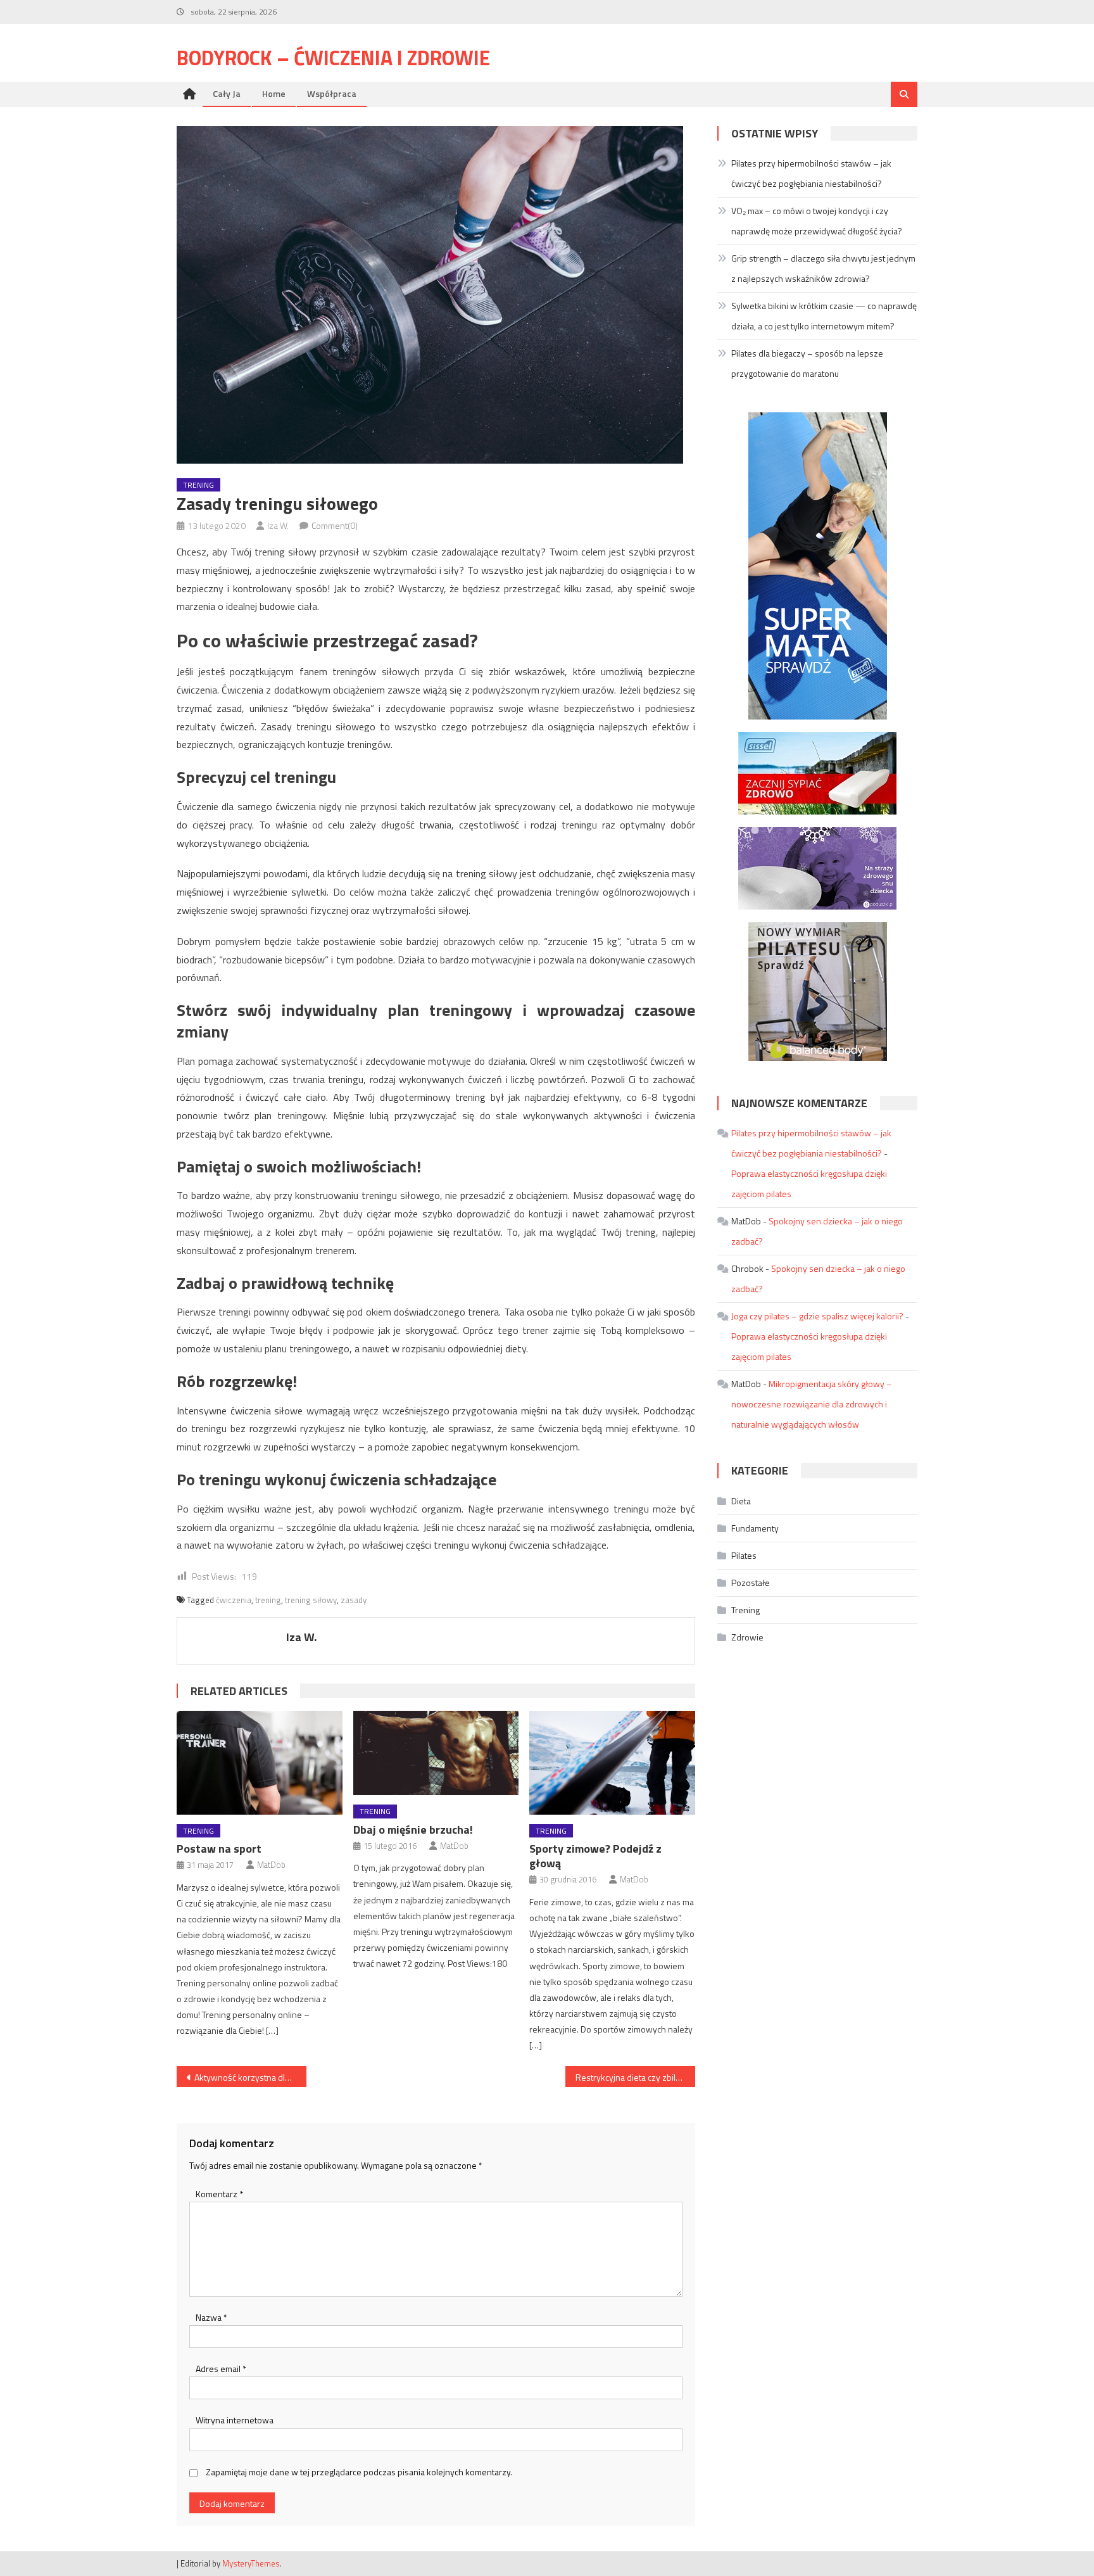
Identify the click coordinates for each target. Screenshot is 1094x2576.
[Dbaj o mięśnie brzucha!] (436, 1753)
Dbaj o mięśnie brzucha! (413, 1830)
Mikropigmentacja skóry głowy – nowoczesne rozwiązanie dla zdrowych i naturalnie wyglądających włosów (812, 1404)
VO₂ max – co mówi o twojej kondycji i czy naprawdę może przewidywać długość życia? (817, 221)
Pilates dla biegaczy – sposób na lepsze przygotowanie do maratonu (807, 363)
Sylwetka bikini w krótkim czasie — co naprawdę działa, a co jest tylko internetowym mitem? (824, 316)
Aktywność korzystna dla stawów (250, 2077)
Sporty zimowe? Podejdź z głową (595, 1856)
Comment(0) (335, 525)
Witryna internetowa (235, 2420)
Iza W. (278, 525)
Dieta (741, 1501)
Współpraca (332, 93)
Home (274, 93)
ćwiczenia (234, 1600)
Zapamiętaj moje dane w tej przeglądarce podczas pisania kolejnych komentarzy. (359, 2472)
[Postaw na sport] (260, 1763)
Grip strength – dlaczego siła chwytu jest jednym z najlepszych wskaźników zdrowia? (823, 268)
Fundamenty (755, 1528)
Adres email (221, 2369)
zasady (354, 1600)
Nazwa (211, 2317)
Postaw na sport (219, 1849)
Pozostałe (751, 1583)
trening (268, 1600)
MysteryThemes (251, 2563)
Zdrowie (747, 1637)
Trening (198, 485)
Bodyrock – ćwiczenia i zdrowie (333, 58)
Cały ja (227, 93)
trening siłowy (311, 1600)
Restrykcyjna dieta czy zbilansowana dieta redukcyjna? (635, 2077)
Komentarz (219, 2194)
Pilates (744, 1555)
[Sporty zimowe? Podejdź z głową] (612, 1763)
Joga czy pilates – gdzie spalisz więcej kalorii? (817, 1316)
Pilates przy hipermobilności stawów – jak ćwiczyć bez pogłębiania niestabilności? (811, 173)
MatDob (271, 1865)
